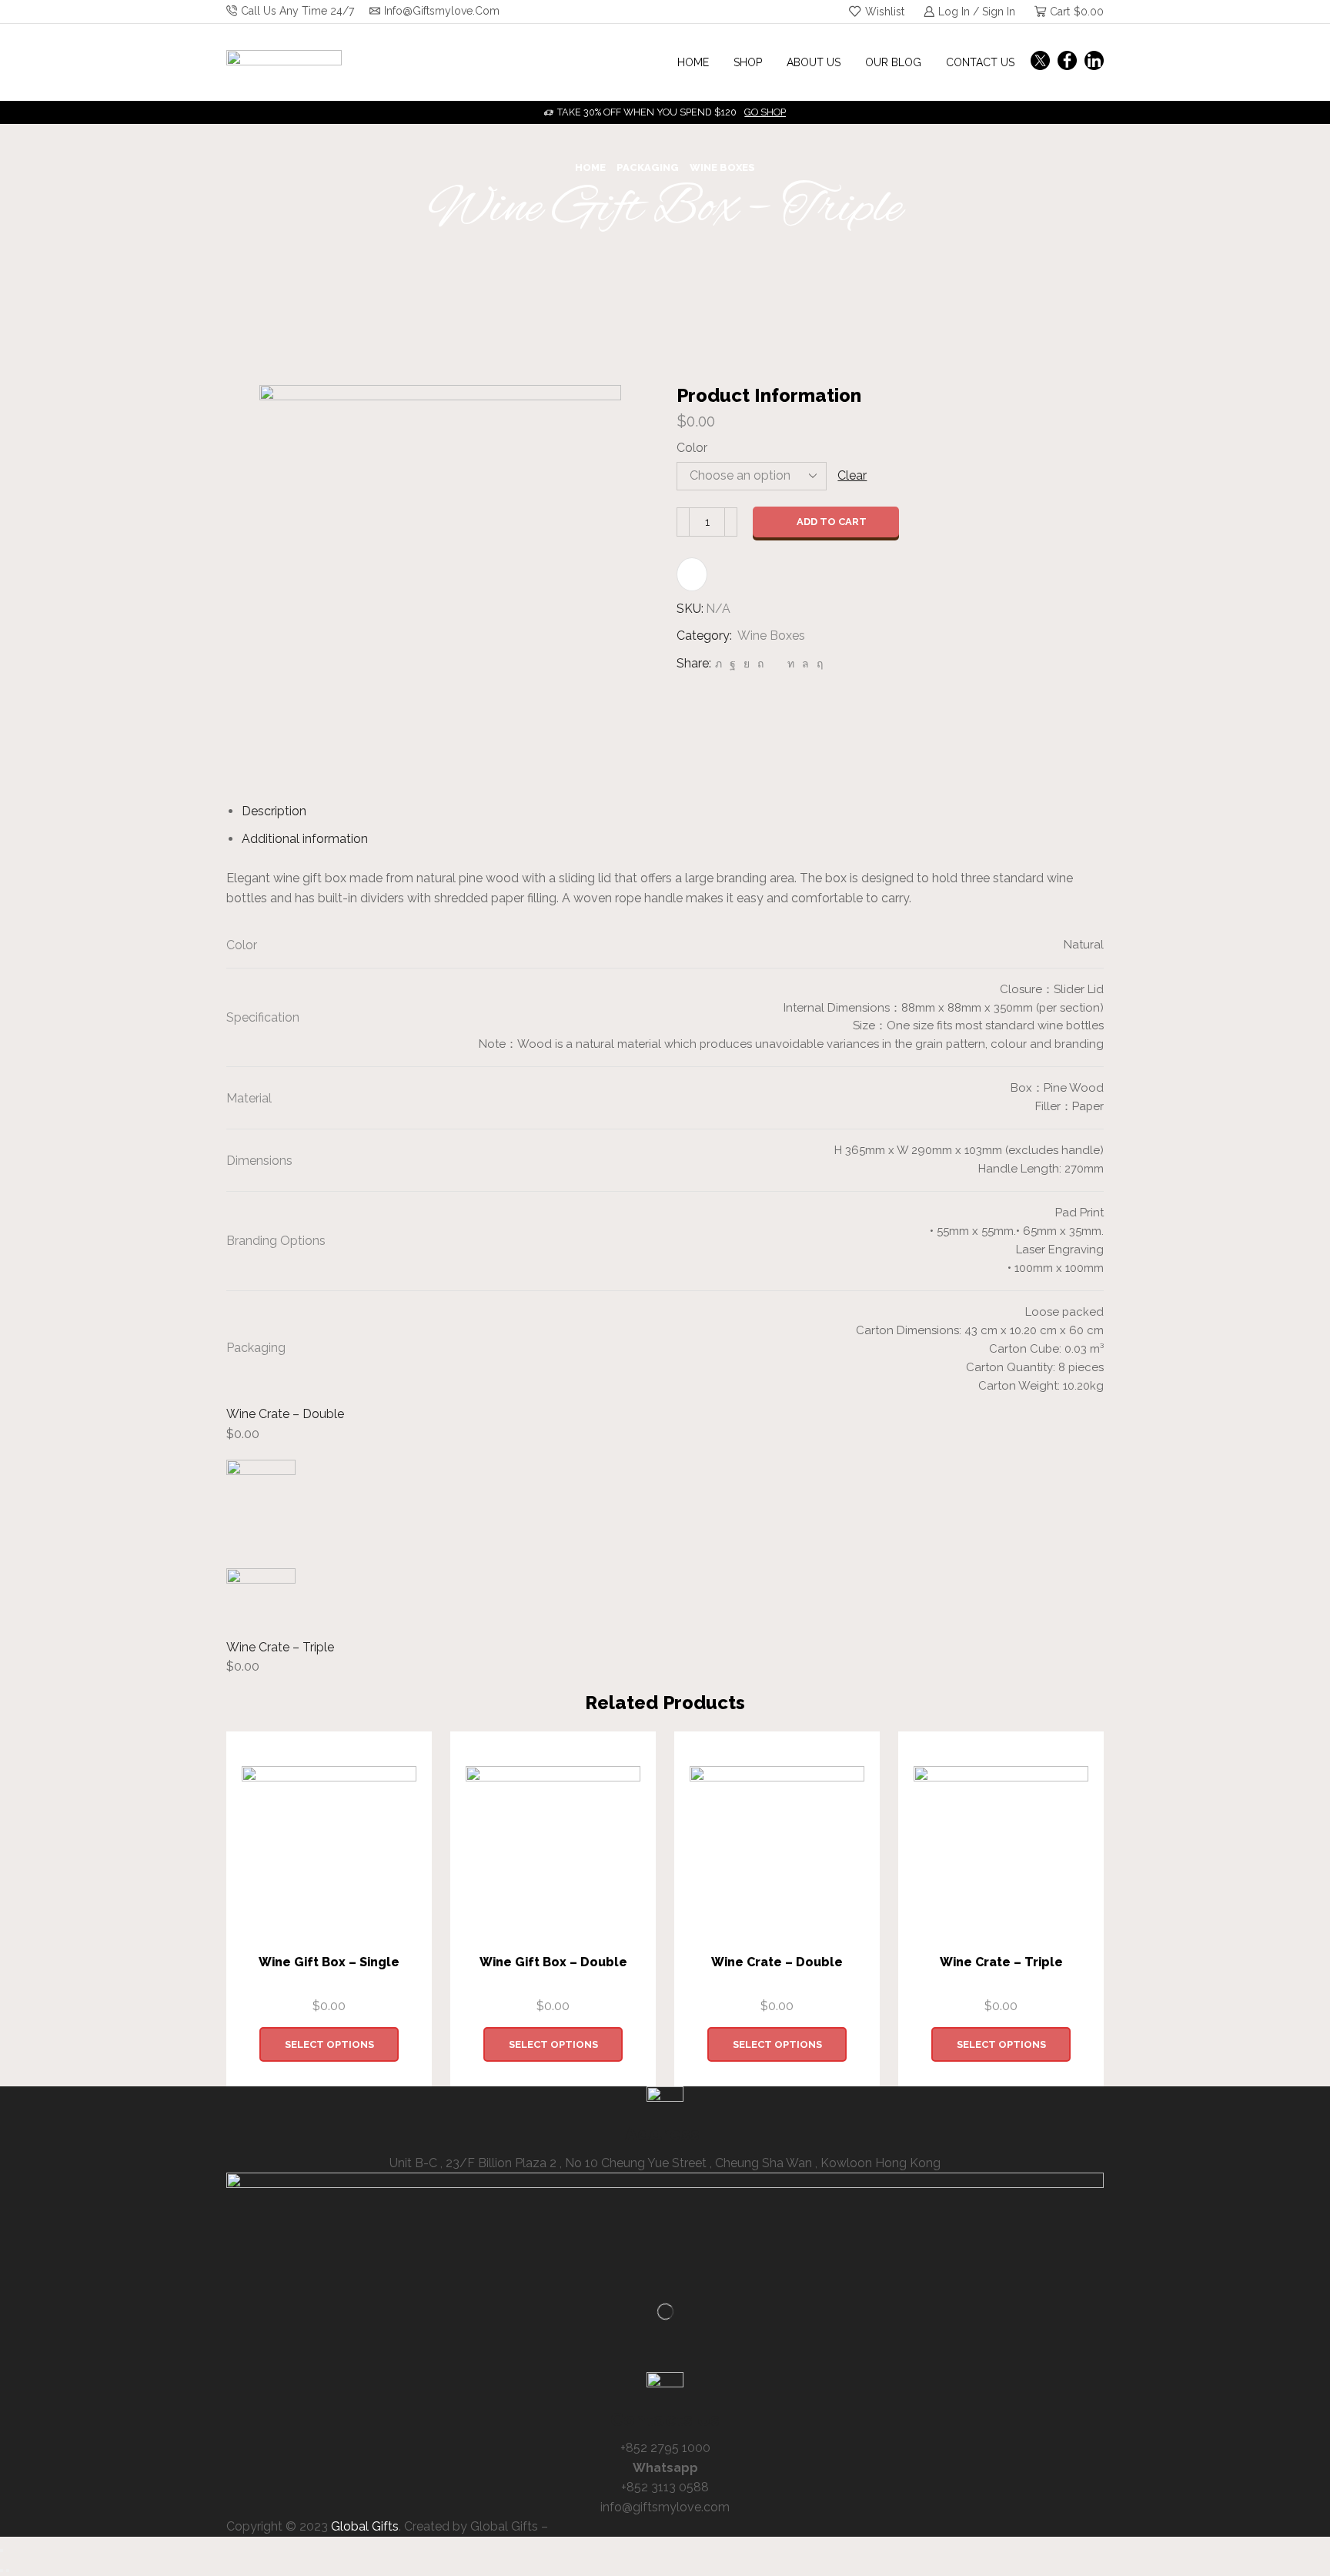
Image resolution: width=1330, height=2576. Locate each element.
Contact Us (980, 62)
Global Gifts (365, 2526)
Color (692, 448)
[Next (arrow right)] (8, 2571)
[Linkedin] (1094, 62)
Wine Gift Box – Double (553, 1962)
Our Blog (893, 62)
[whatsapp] (805, 664)
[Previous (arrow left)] (2, 2571)
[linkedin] (791, 664)
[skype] (818, 664)
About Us (814, 62)
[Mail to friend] (775, 664)
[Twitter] (1040, 62)
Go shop (765, 112)
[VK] (747, 664)
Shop (748, 62)
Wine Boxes (722, 167)
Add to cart (832, 522)
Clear (852, 475)
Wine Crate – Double (285, 1414)
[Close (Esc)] (2, 2551)
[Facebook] (1067, 62)
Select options (329, 2044)
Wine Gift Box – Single (329, 1962)
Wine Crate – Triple (280, 1647)
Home (693, 62)
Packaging (648, 167)
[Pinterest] (760, 664)
